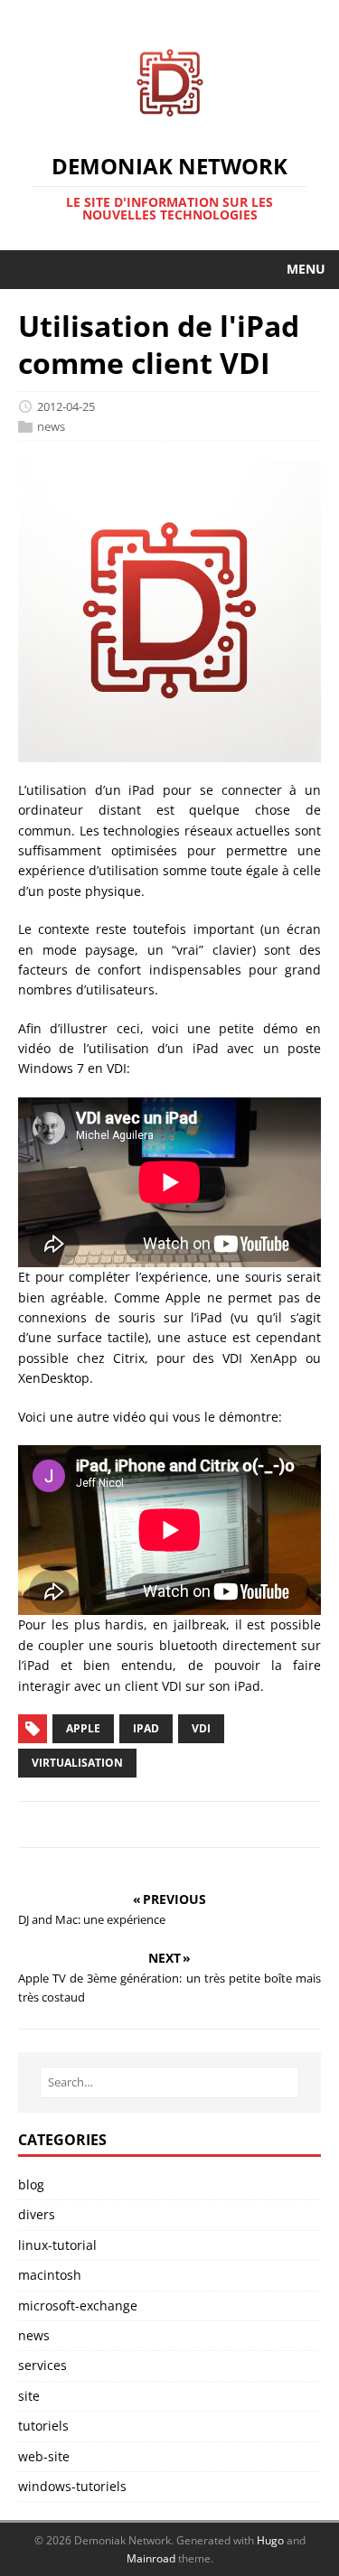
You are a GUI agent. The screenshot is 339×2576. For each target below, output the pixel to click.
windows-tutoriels (72, 2486)
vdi (201, 1728)
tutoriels (43, 2426)
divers (37, 2214)
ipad (146, 1728)
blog (31, 2184)
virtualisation (77, 1763)
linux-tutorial (57, 2245)
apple (83, 1728)
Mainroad (151, 2558)
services (42, 2365)
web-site (44, 2456)
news (51, 426)
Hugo (270, 2540)
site (29, 2396)
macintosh (50, 2275)
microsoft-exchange (78, 2305)
